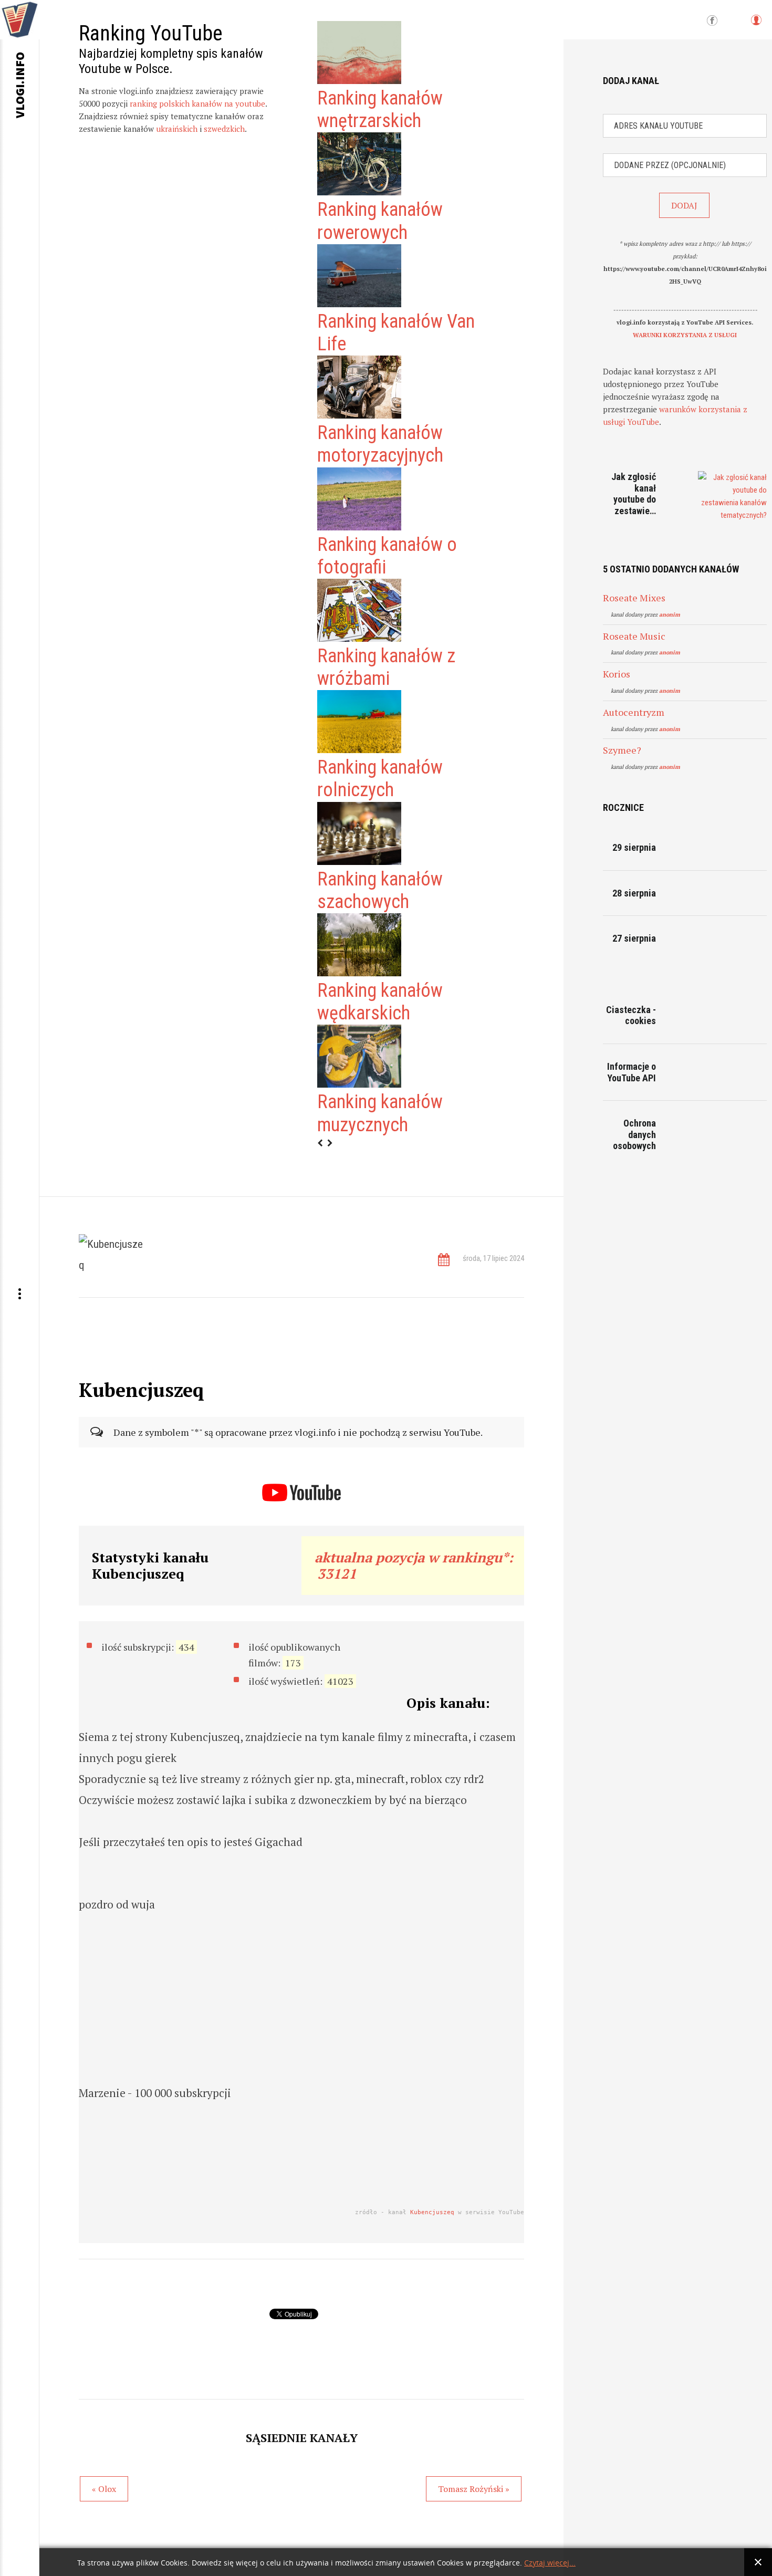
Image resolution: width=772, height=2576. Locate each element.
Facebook (712, 21)
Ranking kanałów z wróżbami (386, 667)
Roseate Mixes (634, 598)
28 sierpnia (634, 893)
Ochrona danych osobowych (634, 1134)
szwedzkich (224, 129)
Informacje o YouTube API (632, 1072)
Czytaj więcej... (550, 2563)
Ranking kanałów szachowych (380, 890)
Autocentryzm (634, 712)
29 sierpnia (634, 847)
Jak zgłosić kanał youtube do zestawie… (634, 494)
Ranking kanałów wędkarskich (380, 1002)
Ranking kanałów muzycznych (380, 1113)
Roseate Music (634, 636)
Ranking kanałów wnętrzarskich (380, 109)
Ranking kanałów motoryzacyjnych (380, 444)
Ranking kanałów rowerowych (380, 221)
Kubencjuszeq (432, 2212)
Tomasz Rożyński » (474, 2489)
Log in (756, 25)
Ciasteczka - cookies (631, 1015)
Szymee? (622, 750)
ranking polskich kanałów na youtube (197, 103)
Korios (617, 674)
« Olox (104, 2489)
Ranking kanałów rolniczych (380, 779)
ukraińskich (177, 129)
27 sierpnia (634, 938)
